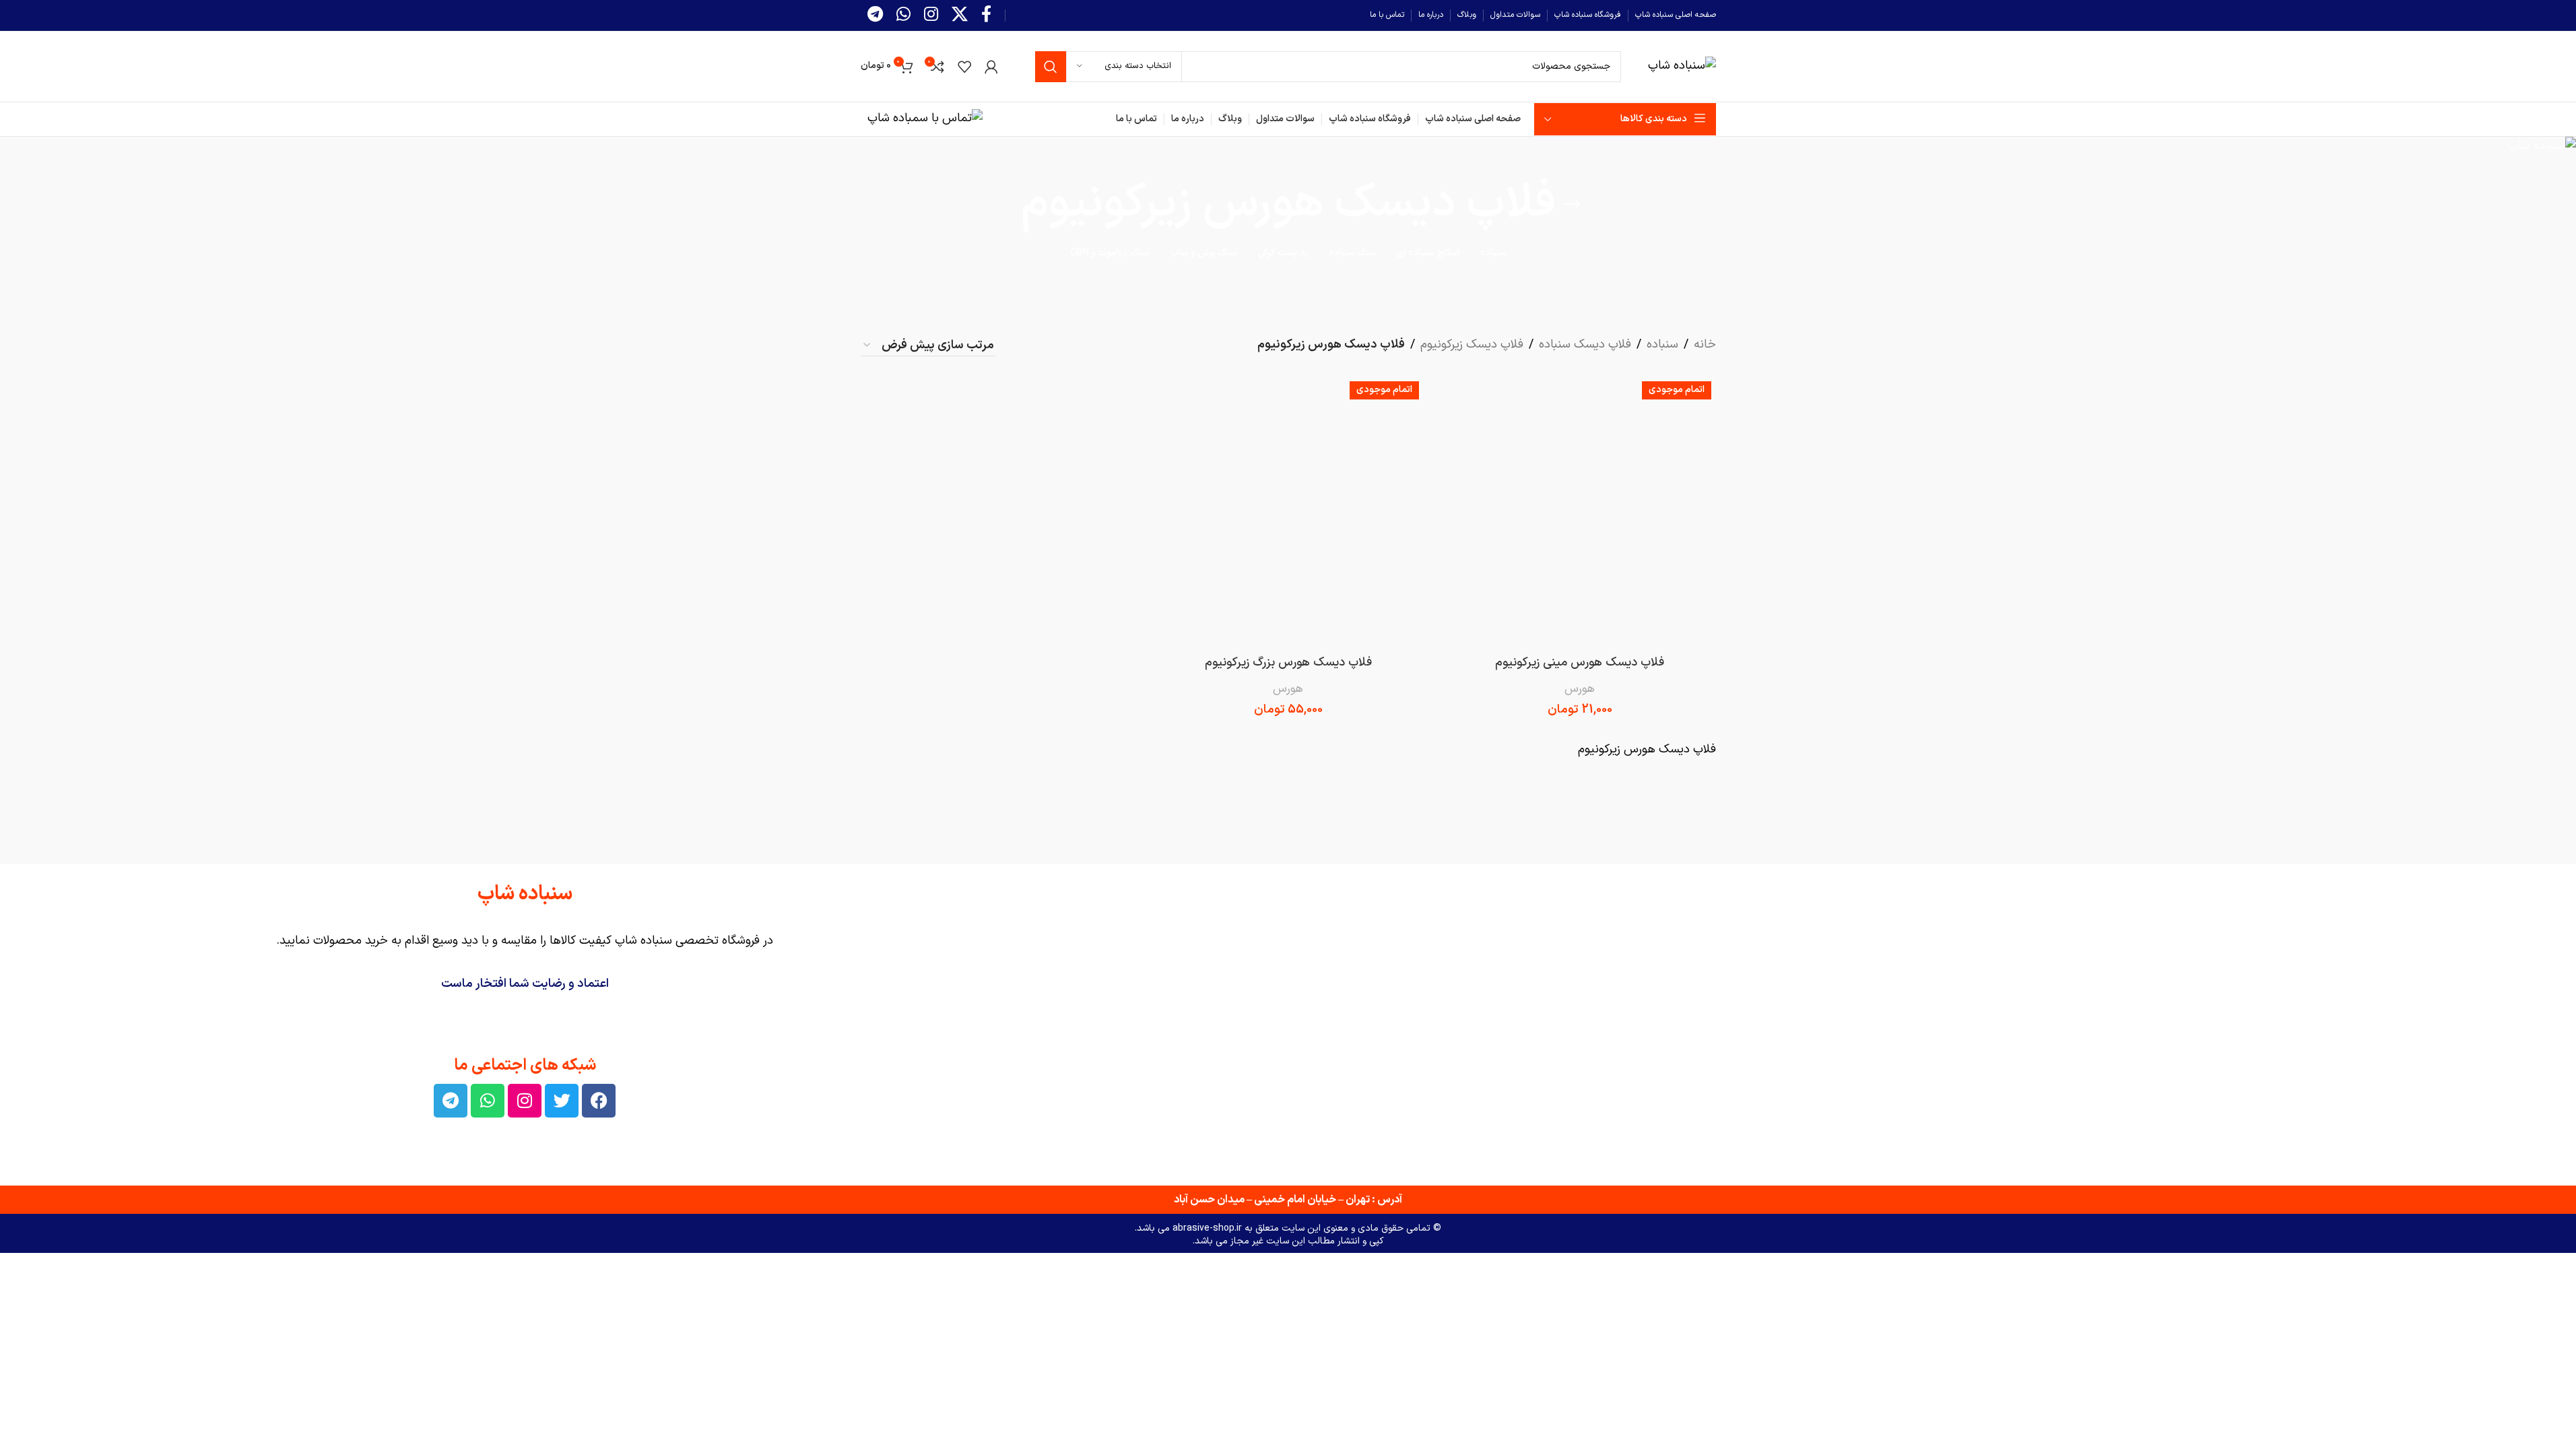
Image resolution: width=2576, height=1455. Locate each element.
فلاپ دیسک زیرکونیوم (1472, 345)
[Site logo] (1682, 66)
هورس (1580, 689)
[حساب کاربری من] (991, 67)
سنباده (1662, 345)
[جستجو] (1051, 67)
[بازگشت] (1573, 205)
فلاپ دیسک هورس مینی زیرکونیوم (1580, 662)
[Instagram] (525, 1101)
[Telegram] (451, 1101)
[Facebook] (599, 1101)
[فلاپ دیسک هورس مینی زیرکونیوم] (1580, 512)
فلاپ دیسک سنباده (1585, 345)
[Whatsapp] (488, 1101)
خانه (1705, 345)
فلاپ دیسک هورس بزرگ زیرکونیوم (1288, 662)
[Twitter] (562, 1101)
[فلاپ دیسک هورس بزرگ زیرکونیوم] (1288, 512)
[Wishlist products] (964, 67)
